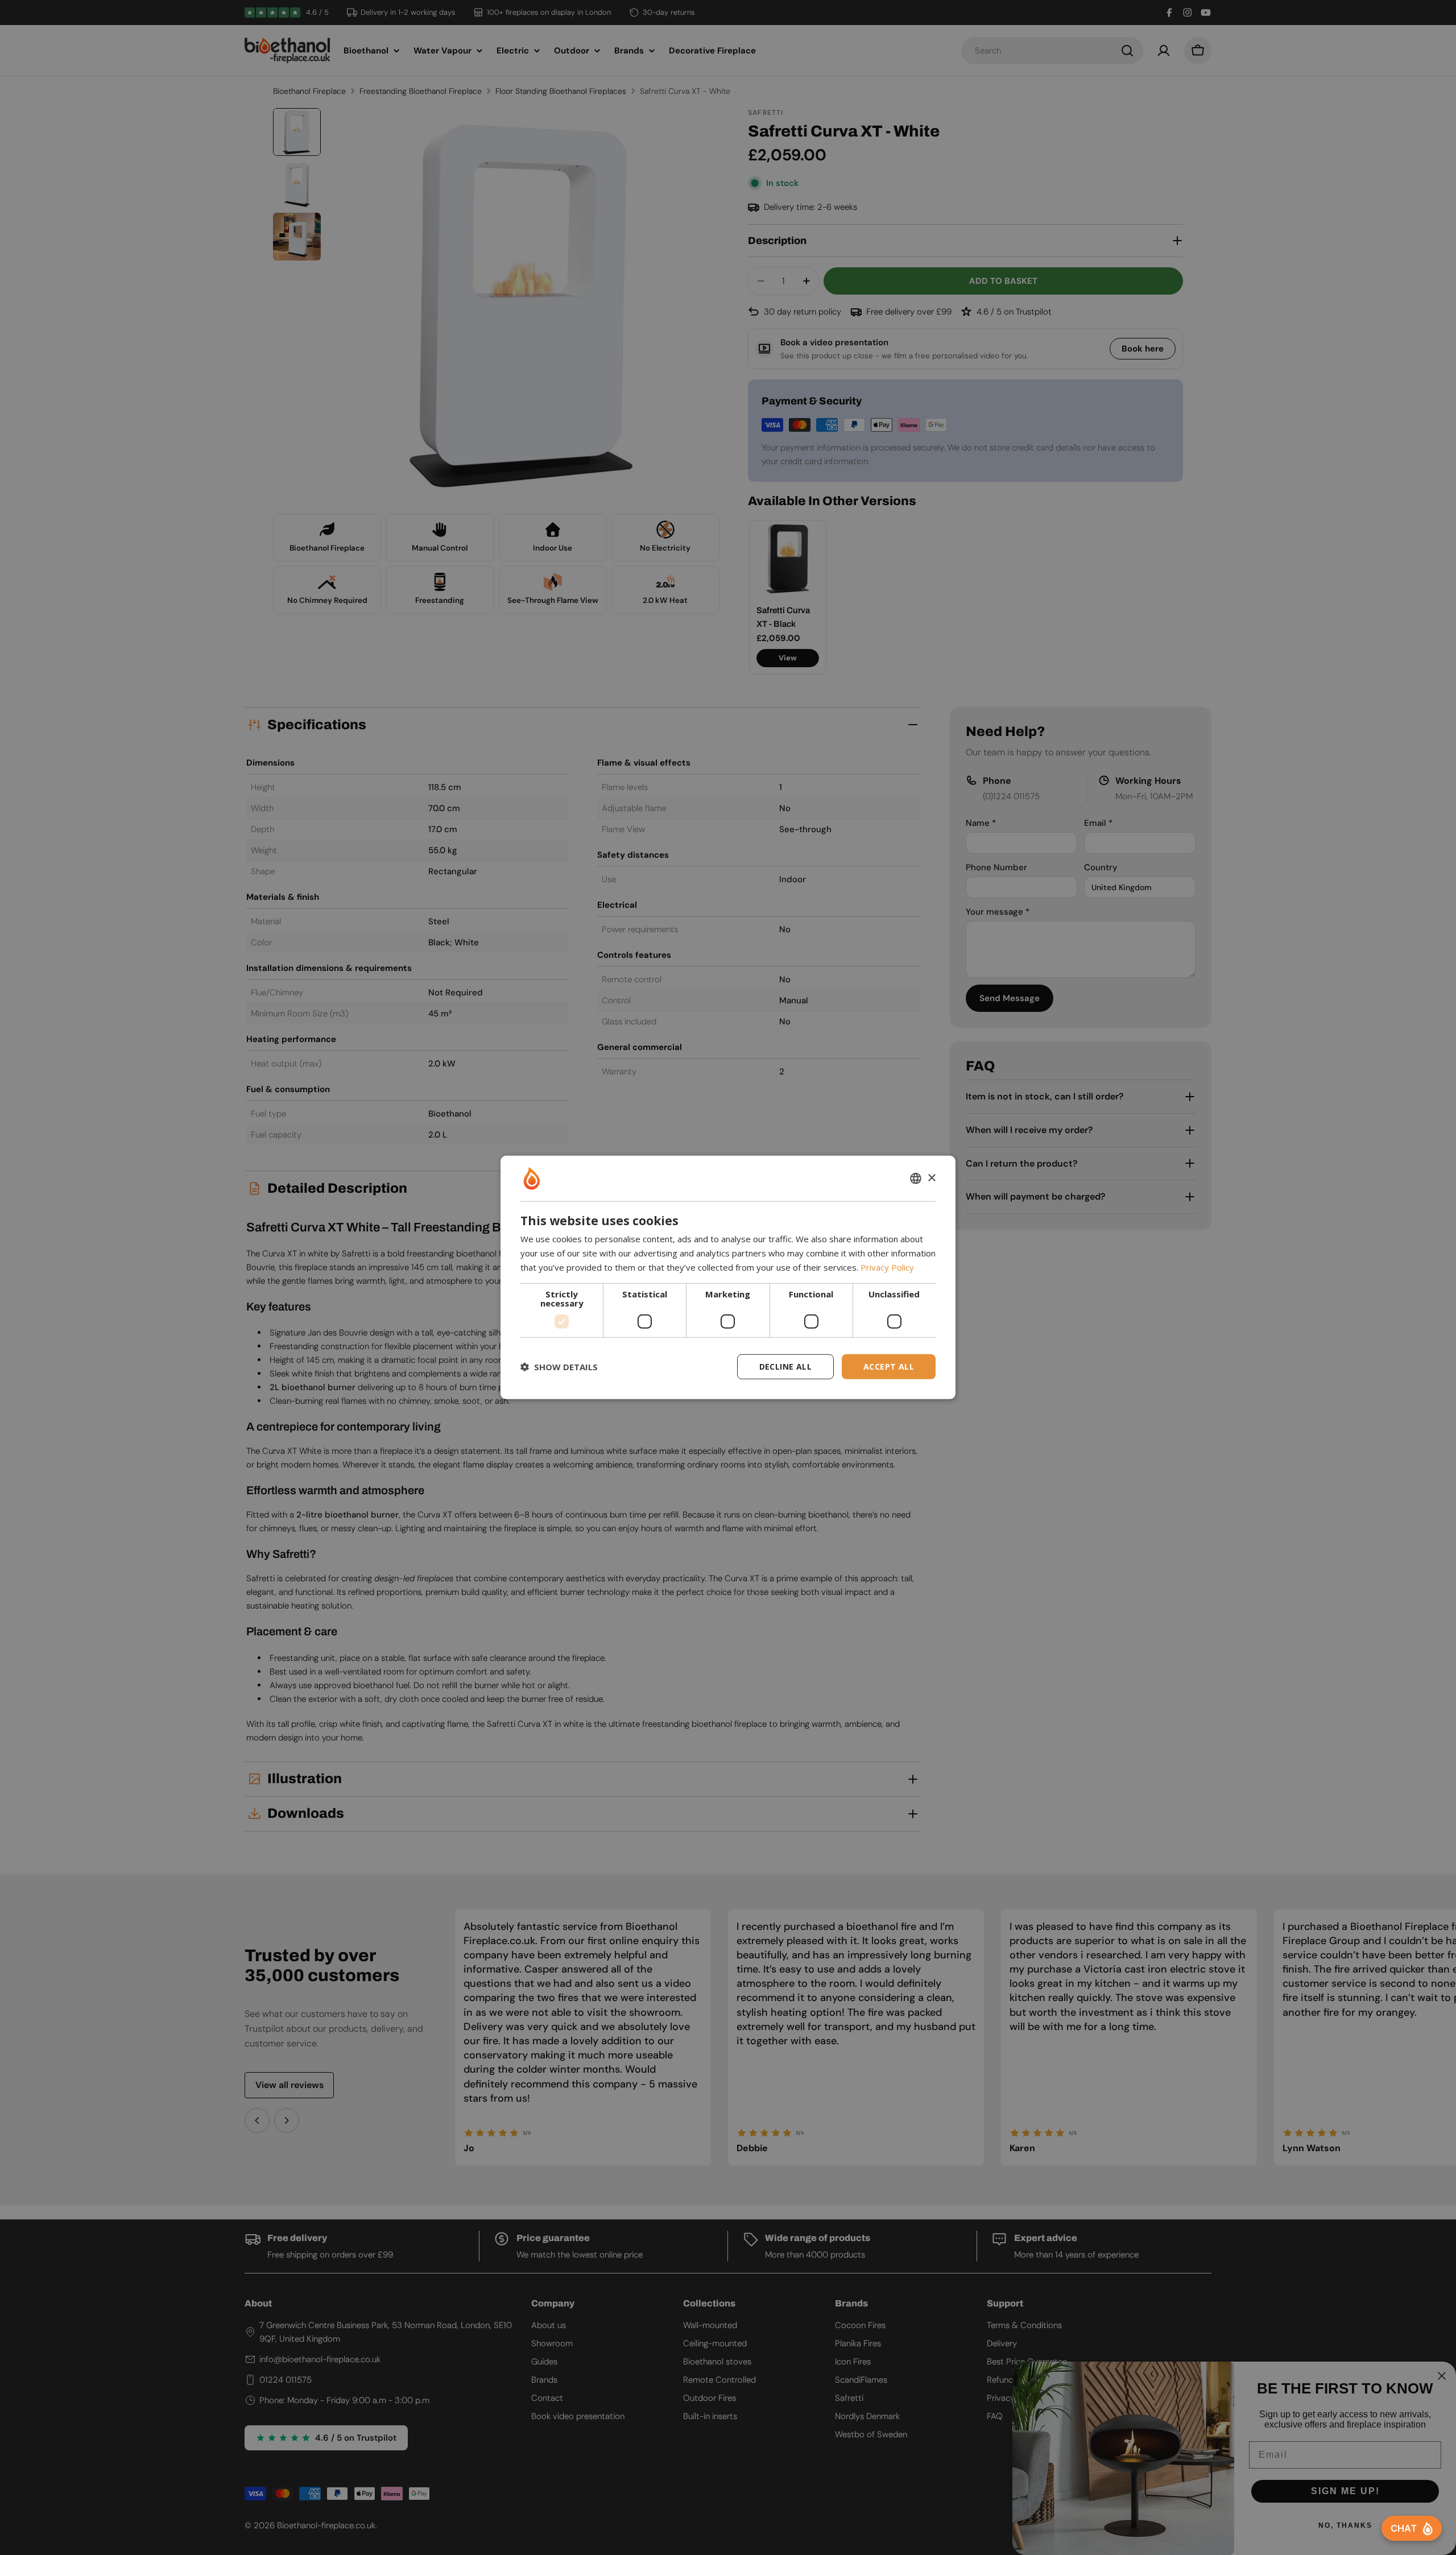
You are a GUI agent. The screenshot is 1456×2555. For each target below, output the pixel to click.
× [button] (931, 1178)
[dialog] (728, 1277)
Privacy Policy (887, 1267)
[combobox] (916, 1179)
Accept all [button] (889, 1366)
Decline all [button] (785, 1366)
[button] (559, 1367)
